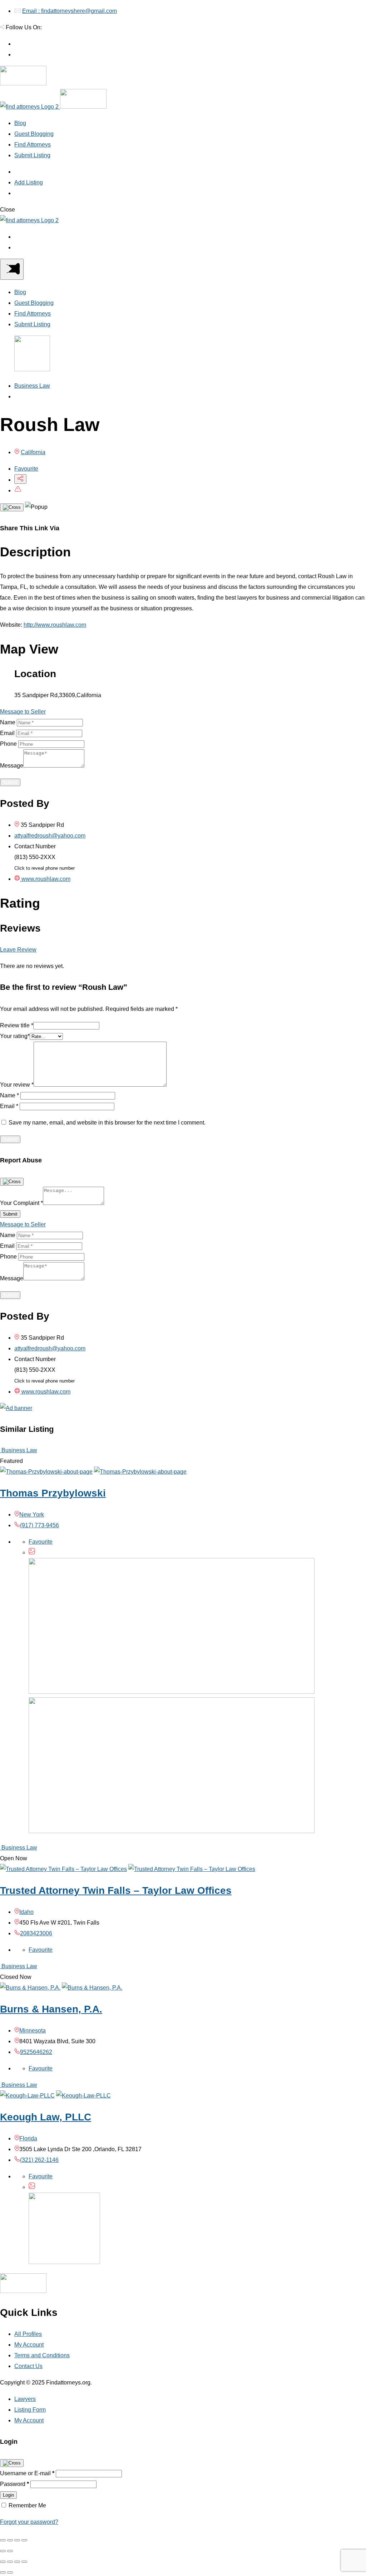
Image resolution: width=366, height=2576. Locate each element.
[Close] (12, 507)
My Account (29, 2345)
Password (14, 2484)
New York (32, 1515)
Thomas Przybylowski (53, 1493)
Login (8, 2495)
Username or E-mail (27, 2473)
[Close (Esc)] (3, 2540)
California (33, 452)
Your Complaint (21, 1203)
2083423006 (36, 1933)
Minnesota (33, 2031)
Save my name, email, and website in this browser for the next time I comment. (107, 1123)
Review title (17, 1025)
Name (8, 722)
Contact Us (28, 2366)
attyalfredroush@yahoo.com (50, 836)
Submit (10, 782)
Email (7, 733)
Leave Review (18, 950)
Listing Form (30, 2410)
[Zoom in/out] (24, 2540)
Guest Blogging (34, 134)
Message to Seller (23, 712)
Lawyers (25, 2399)
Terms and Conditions (42, 2355)
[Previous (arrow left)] (3, 2551)
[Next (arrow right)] (10, 2551)
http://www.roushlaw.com (55, 625)
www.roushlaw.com (45, 879)
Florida (28, 2138)
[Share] (10, 2540)
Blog (20, 123)
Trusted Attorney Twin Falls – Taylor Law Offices (116, 1890)
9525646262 (36, 2052)
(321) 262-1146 (39, 2160)
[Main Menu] (12, 269)
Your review (17, 1085)
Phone (8, 744)
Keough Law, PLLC (46, 2117)
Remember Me (27, 2505)
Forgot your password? (29, 2522)
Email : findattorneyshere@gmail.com (70, 11)
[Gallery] (32, 1552)
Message (12, 766)
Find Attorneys (33, 145)
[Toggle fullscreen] (17, 2540)
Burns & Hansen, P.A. (51, 2009)
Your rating (15, 1036)
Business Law (32, 386)
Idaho (26, 1912)
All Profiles (28, 2334)
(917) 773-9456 (39, 1525)
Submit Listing (32, 155)
